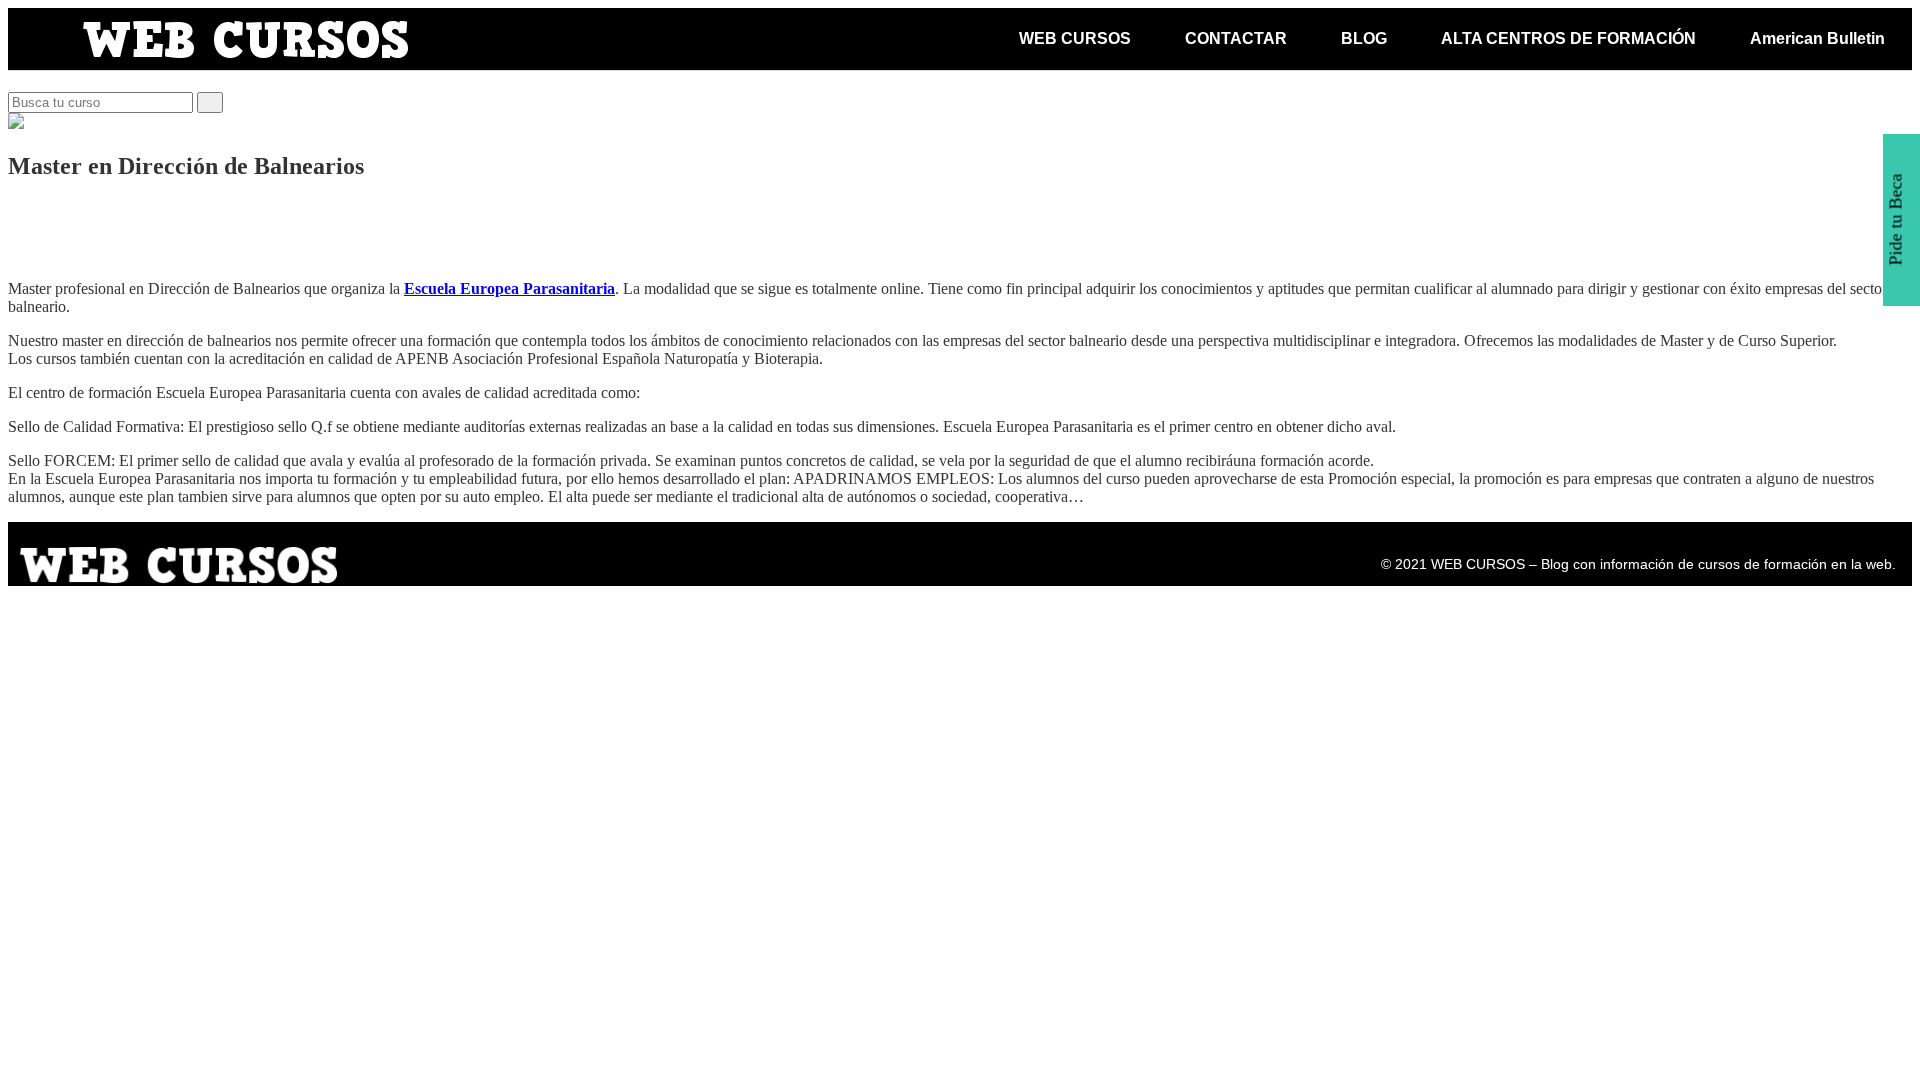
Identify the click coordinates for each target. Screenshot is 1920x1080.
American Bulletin (1817, 38)
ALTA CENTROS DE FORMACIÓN (1568, 38)
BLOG (1364, 38)
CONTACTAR (1236, 38)
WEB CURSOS (1075, 38)
